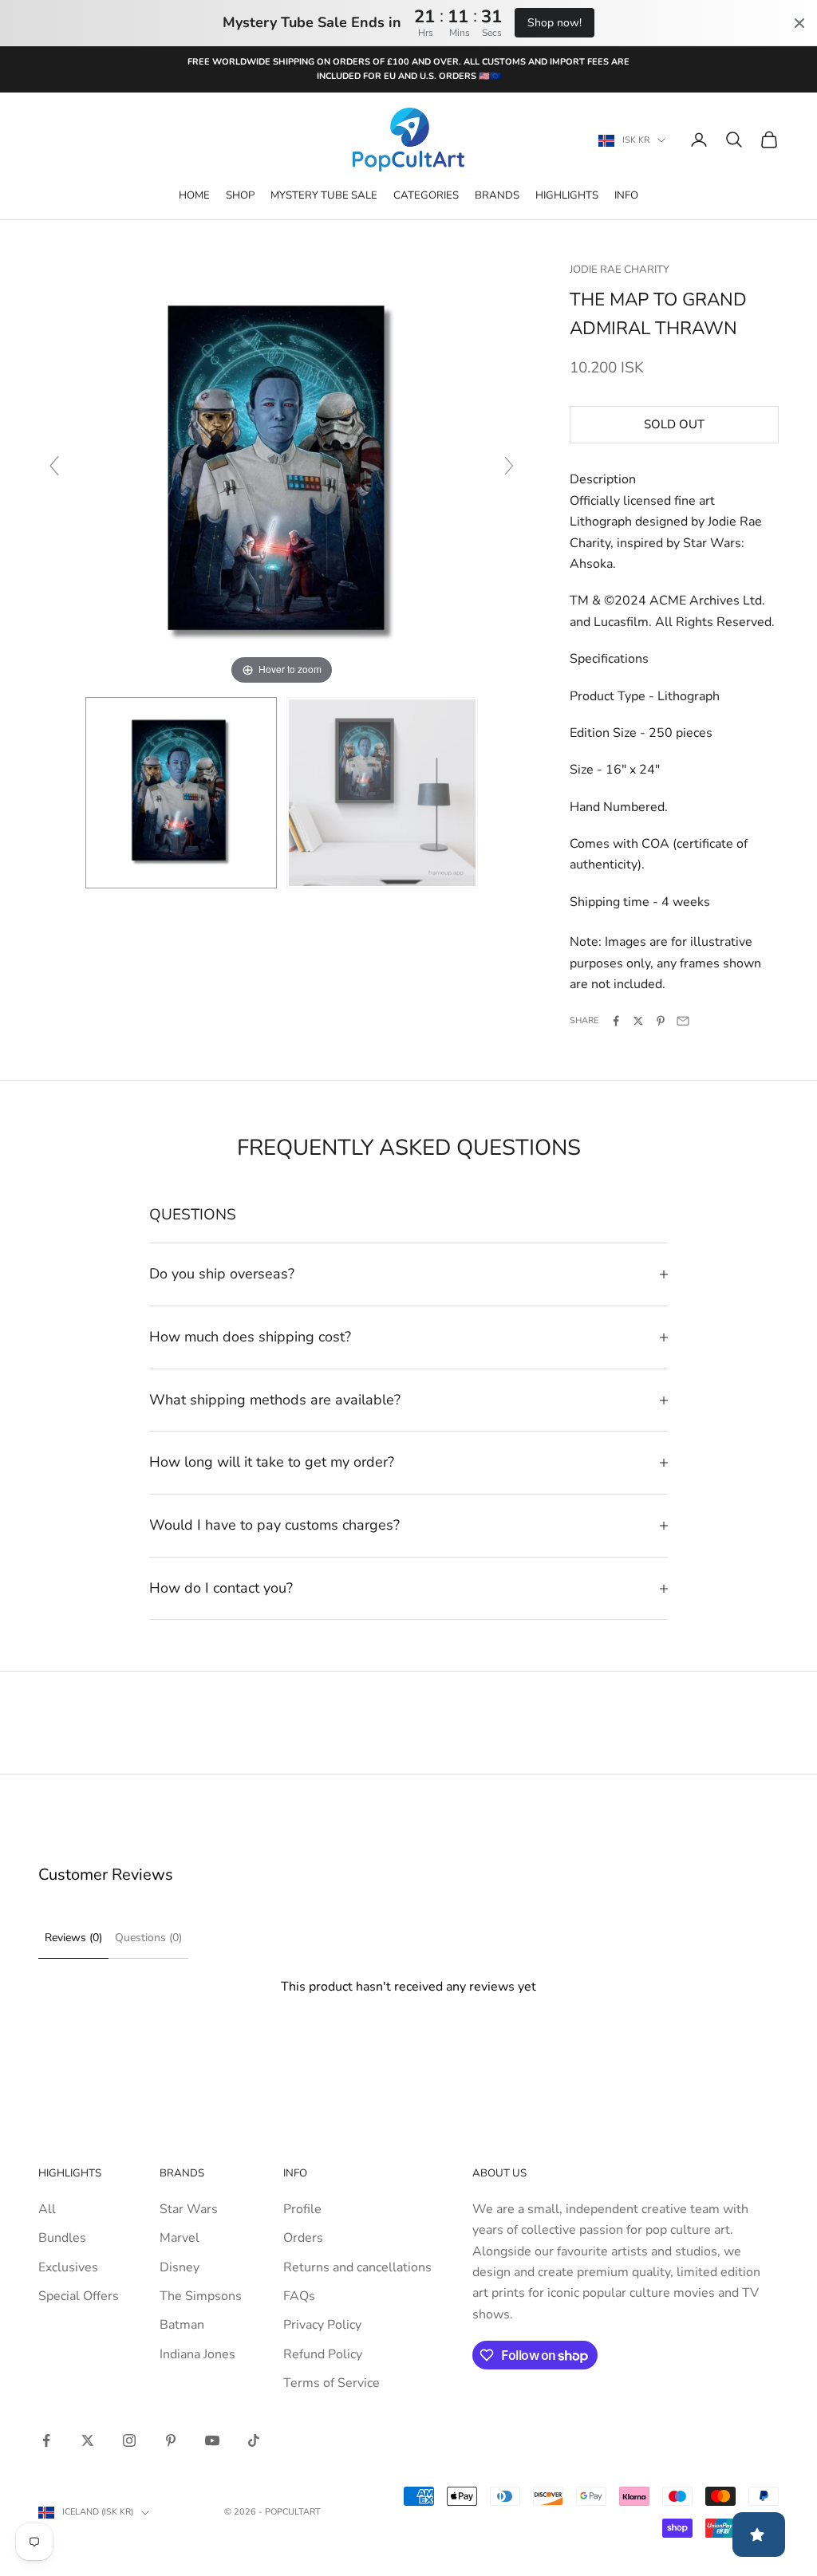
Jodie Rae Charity (620, 270)
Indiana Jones (197, 2354)
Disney (180, 2267)
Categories (426, 195)
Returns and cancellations (357, 2267)
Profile (302, 2209)
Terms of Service (332, 2383)
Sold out (674, 424)
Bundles (62, 2238)
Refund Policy (323, 2354)
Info (626, 195)
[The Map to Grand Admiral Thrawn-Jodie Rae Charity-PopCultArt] (181, 793)
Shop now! (555, 23)
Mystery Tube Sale (324, 195)
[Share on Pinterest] (661, 1021)
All (47, 2209)
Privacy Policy (322, 2325)
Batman (182, 2325)
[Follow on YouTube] (212, 2440)
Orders (303, 2238)
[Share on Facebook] (616, 1021)
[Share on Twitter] (638, 1021)
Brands (497, 195)
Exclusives (68, 2267)
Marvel (180, 2238)
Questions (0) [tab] (148, 1938)
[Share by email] (683, 1021)
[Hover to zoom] (282, 473)
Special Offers (79, 2296)
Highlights (567, 195)
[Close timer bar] (799, 23)
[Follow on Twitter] (88, 2440)
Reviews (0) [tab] (73, 1938)
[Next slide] (509, 466)
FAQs (299, 2296)
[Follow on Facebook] (46, 2440)
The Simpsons (201, 2296)
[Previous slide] (54, 466)
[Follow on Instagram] (129, 2440)
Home (194, 195)
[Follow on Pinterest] (171, 2440)
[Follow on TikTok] (254, 2440)
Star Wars (189, 2209)
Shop (240, 195)
